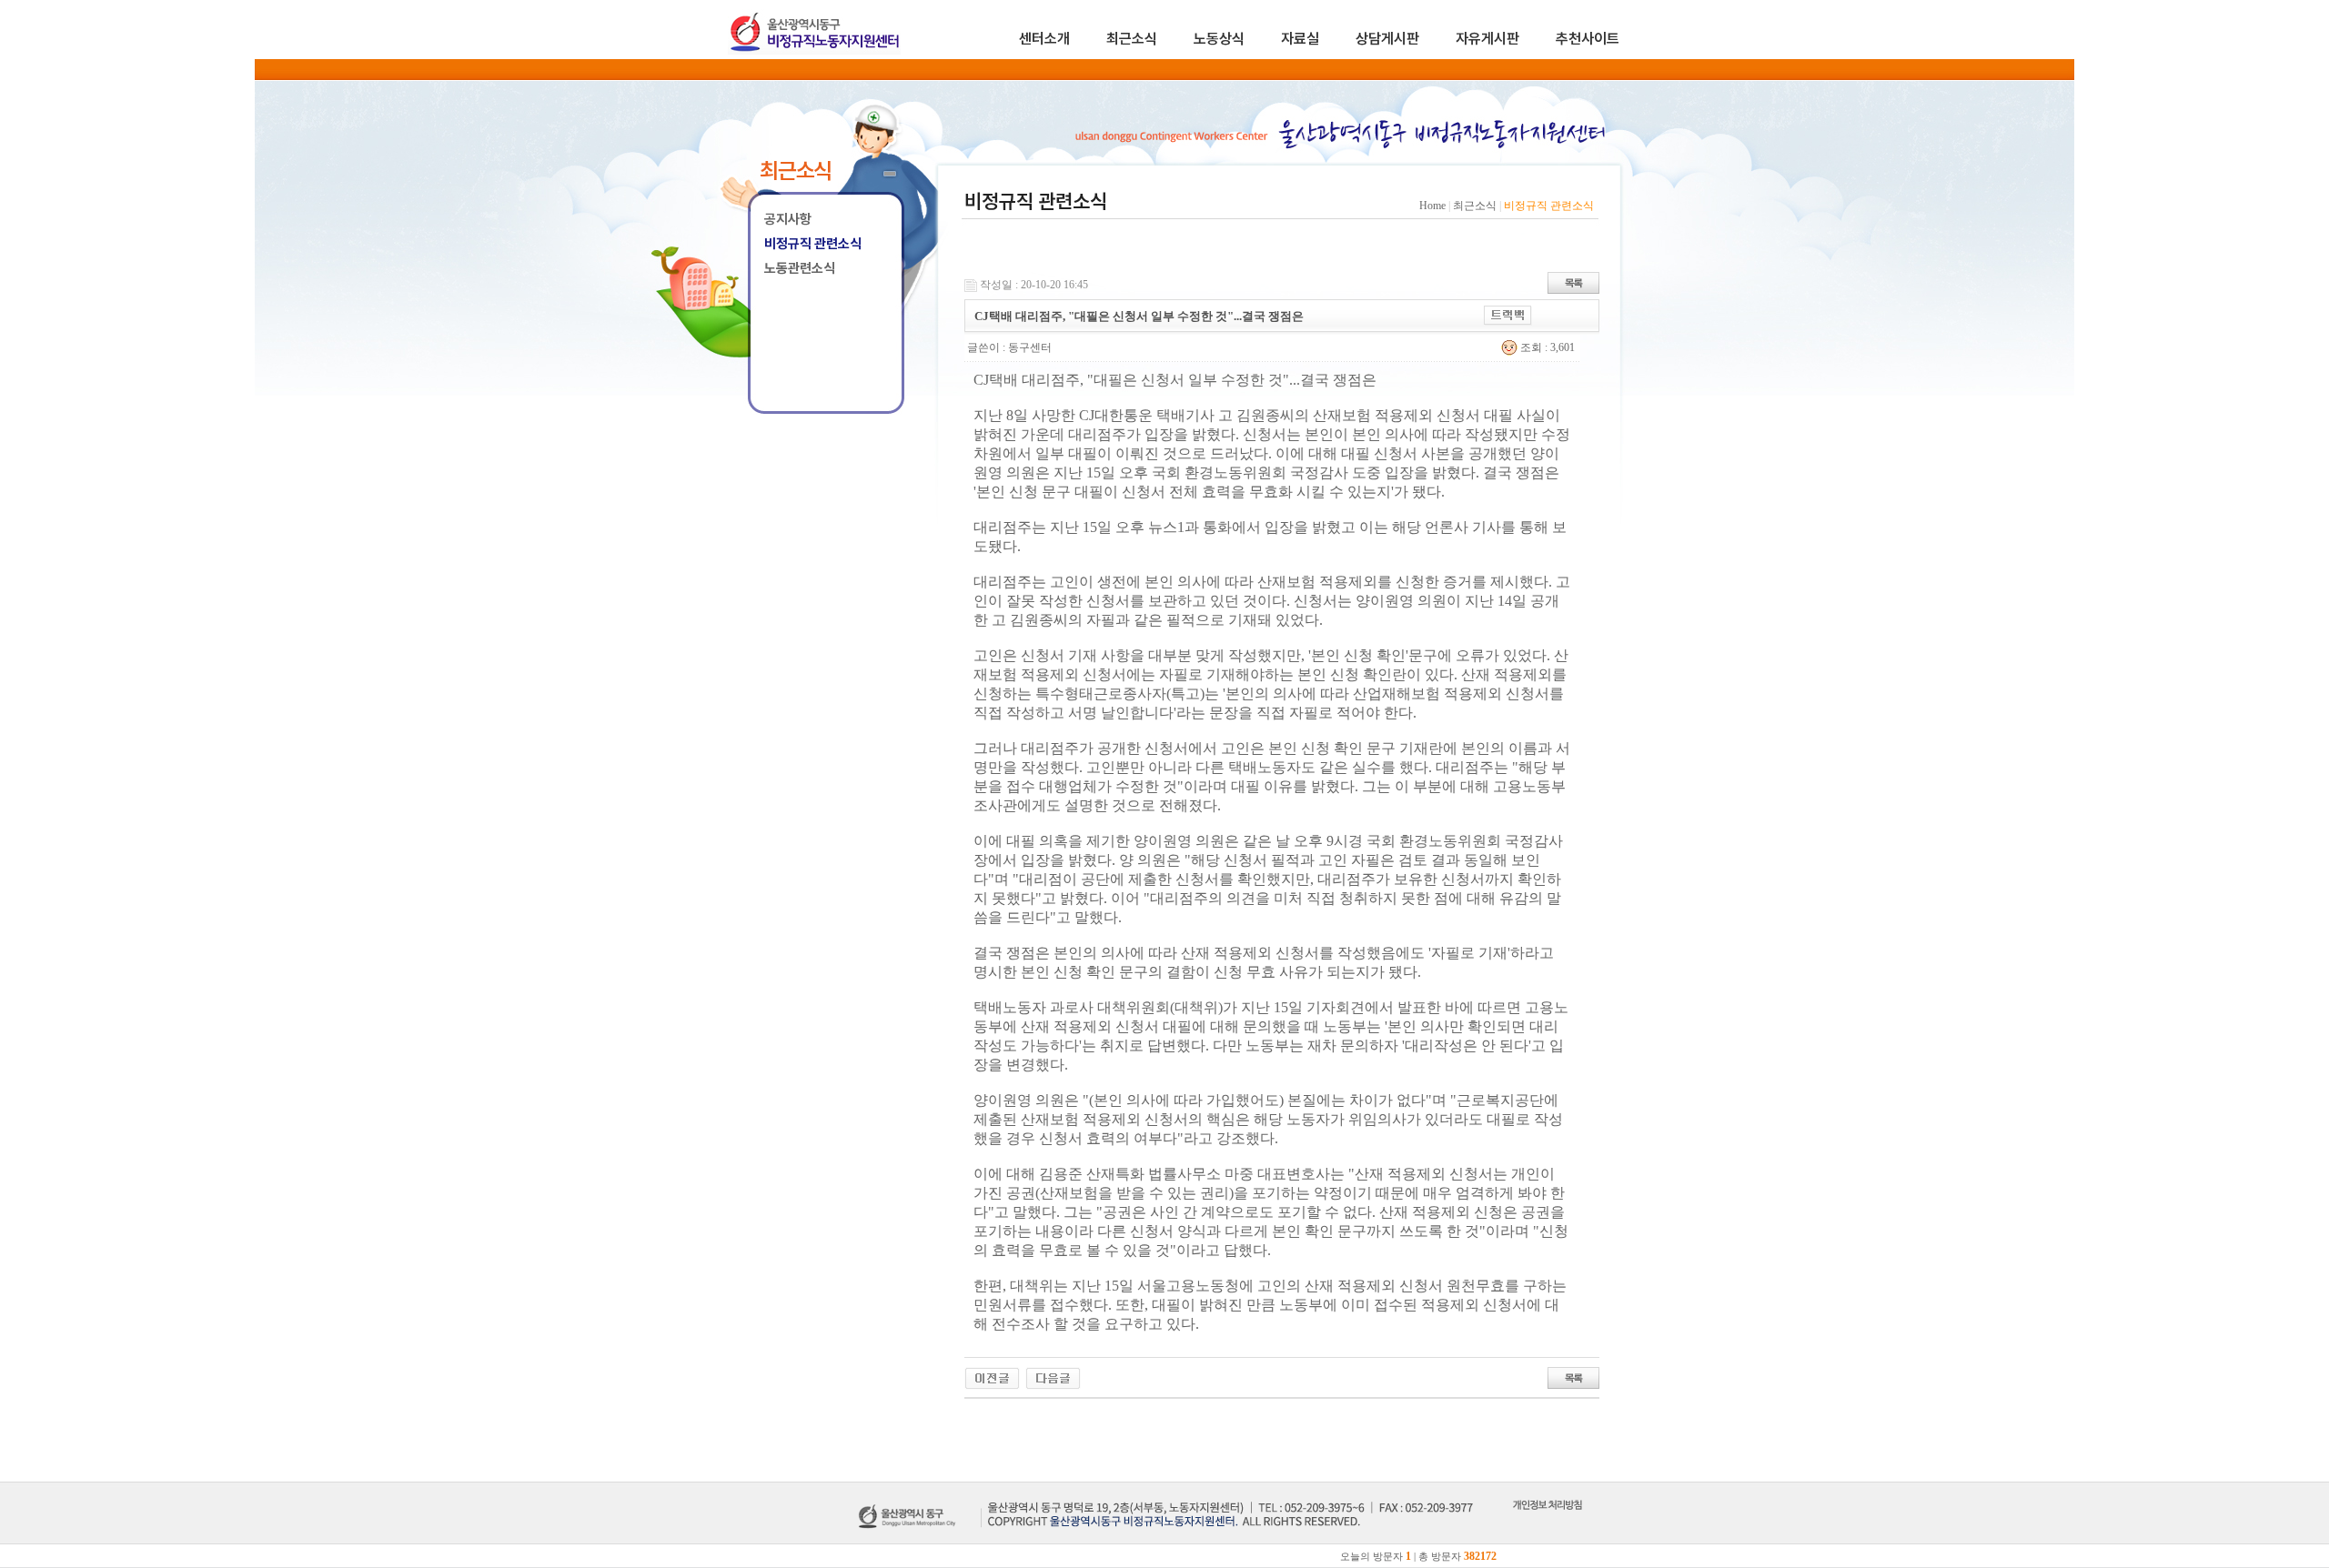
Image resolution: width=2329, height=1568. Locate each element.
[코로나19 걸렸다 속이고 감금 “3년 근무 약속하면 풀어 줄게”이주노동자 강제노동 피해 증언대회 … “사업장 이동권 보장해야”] (1053, 1377)
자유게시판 (1487, 39)
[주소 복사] (1508, 314)
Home (1432, 206)
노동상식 (1219, 39)
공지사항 (788, 219)
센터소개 (1044, 39)
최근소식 (1132, 39)
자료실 (1300, 39)
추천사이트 (1588, 39)
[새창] (1547, 1525)
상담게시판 (1387, 39)
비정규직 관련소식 (813, 244)
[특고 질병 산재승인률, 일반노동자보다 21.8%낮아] (992, 1377)
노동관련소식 (800, 268)
